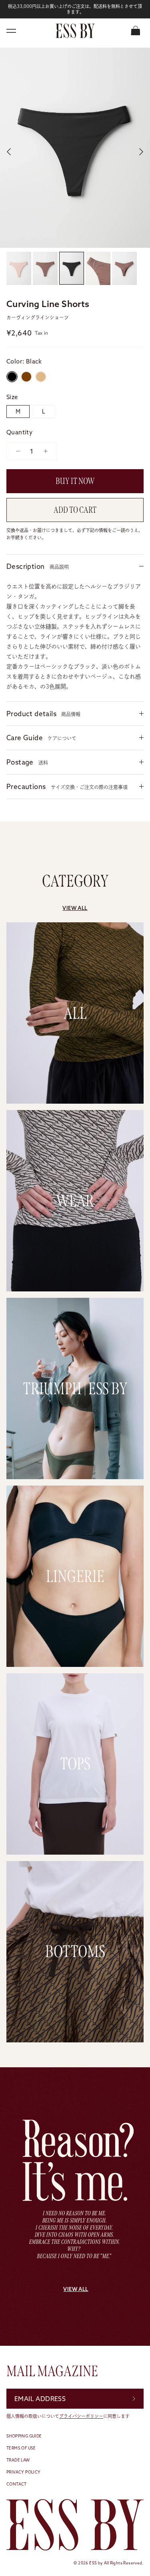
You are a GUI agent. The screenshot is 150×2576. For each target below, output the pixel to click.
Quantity (19, 432)
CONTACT (17, 2484)
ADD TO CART (75, 510)
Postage (27, 762)
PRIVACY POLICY (24, 2472)
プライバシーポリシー (81, 2416)
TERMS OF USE (21, 2448)
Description (38, 566)
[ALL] (75, 1099)
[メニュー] (11, 31)
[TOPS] (75, 1850)
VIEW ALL (75, 908)
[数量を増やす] (48, 451)
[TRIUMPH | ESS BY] (75, 1474)
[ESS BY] (75, 31)
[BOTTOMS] (75, 2037)
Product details (43, 714)
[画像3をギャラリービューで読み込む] (75, 148)
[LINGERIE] (75, 1662)
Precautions (67, 786)
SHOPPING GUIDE (24, 2436)
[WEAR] (75, 1286)
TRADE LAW (18, 2460)
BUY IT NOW (75, 481)
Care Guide (41, 738)
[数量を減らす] (15, 451)
